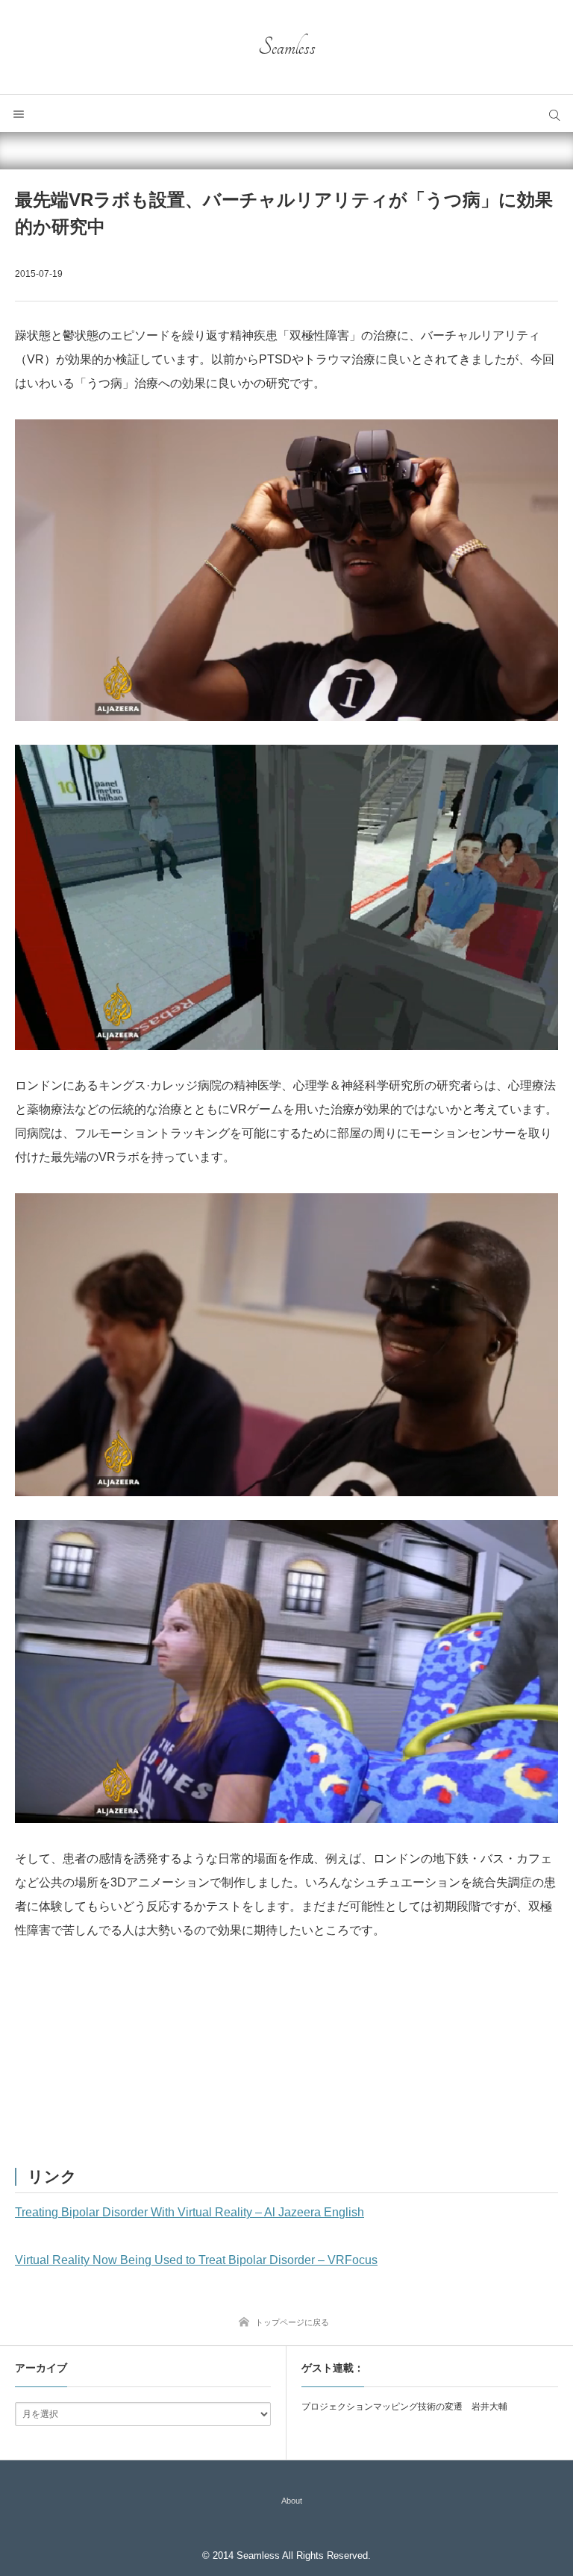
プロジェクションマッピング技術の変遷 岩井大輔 (404, 2407)
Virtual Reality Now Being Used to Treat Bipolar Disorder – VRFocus (196, 2260)
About (292, 2501)
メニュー (19, 113)
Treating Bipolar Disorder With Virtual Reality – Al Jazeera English (190, 2212)
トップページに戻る (292, 2322)
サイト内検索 (554, 113)
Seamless (287, 47)
